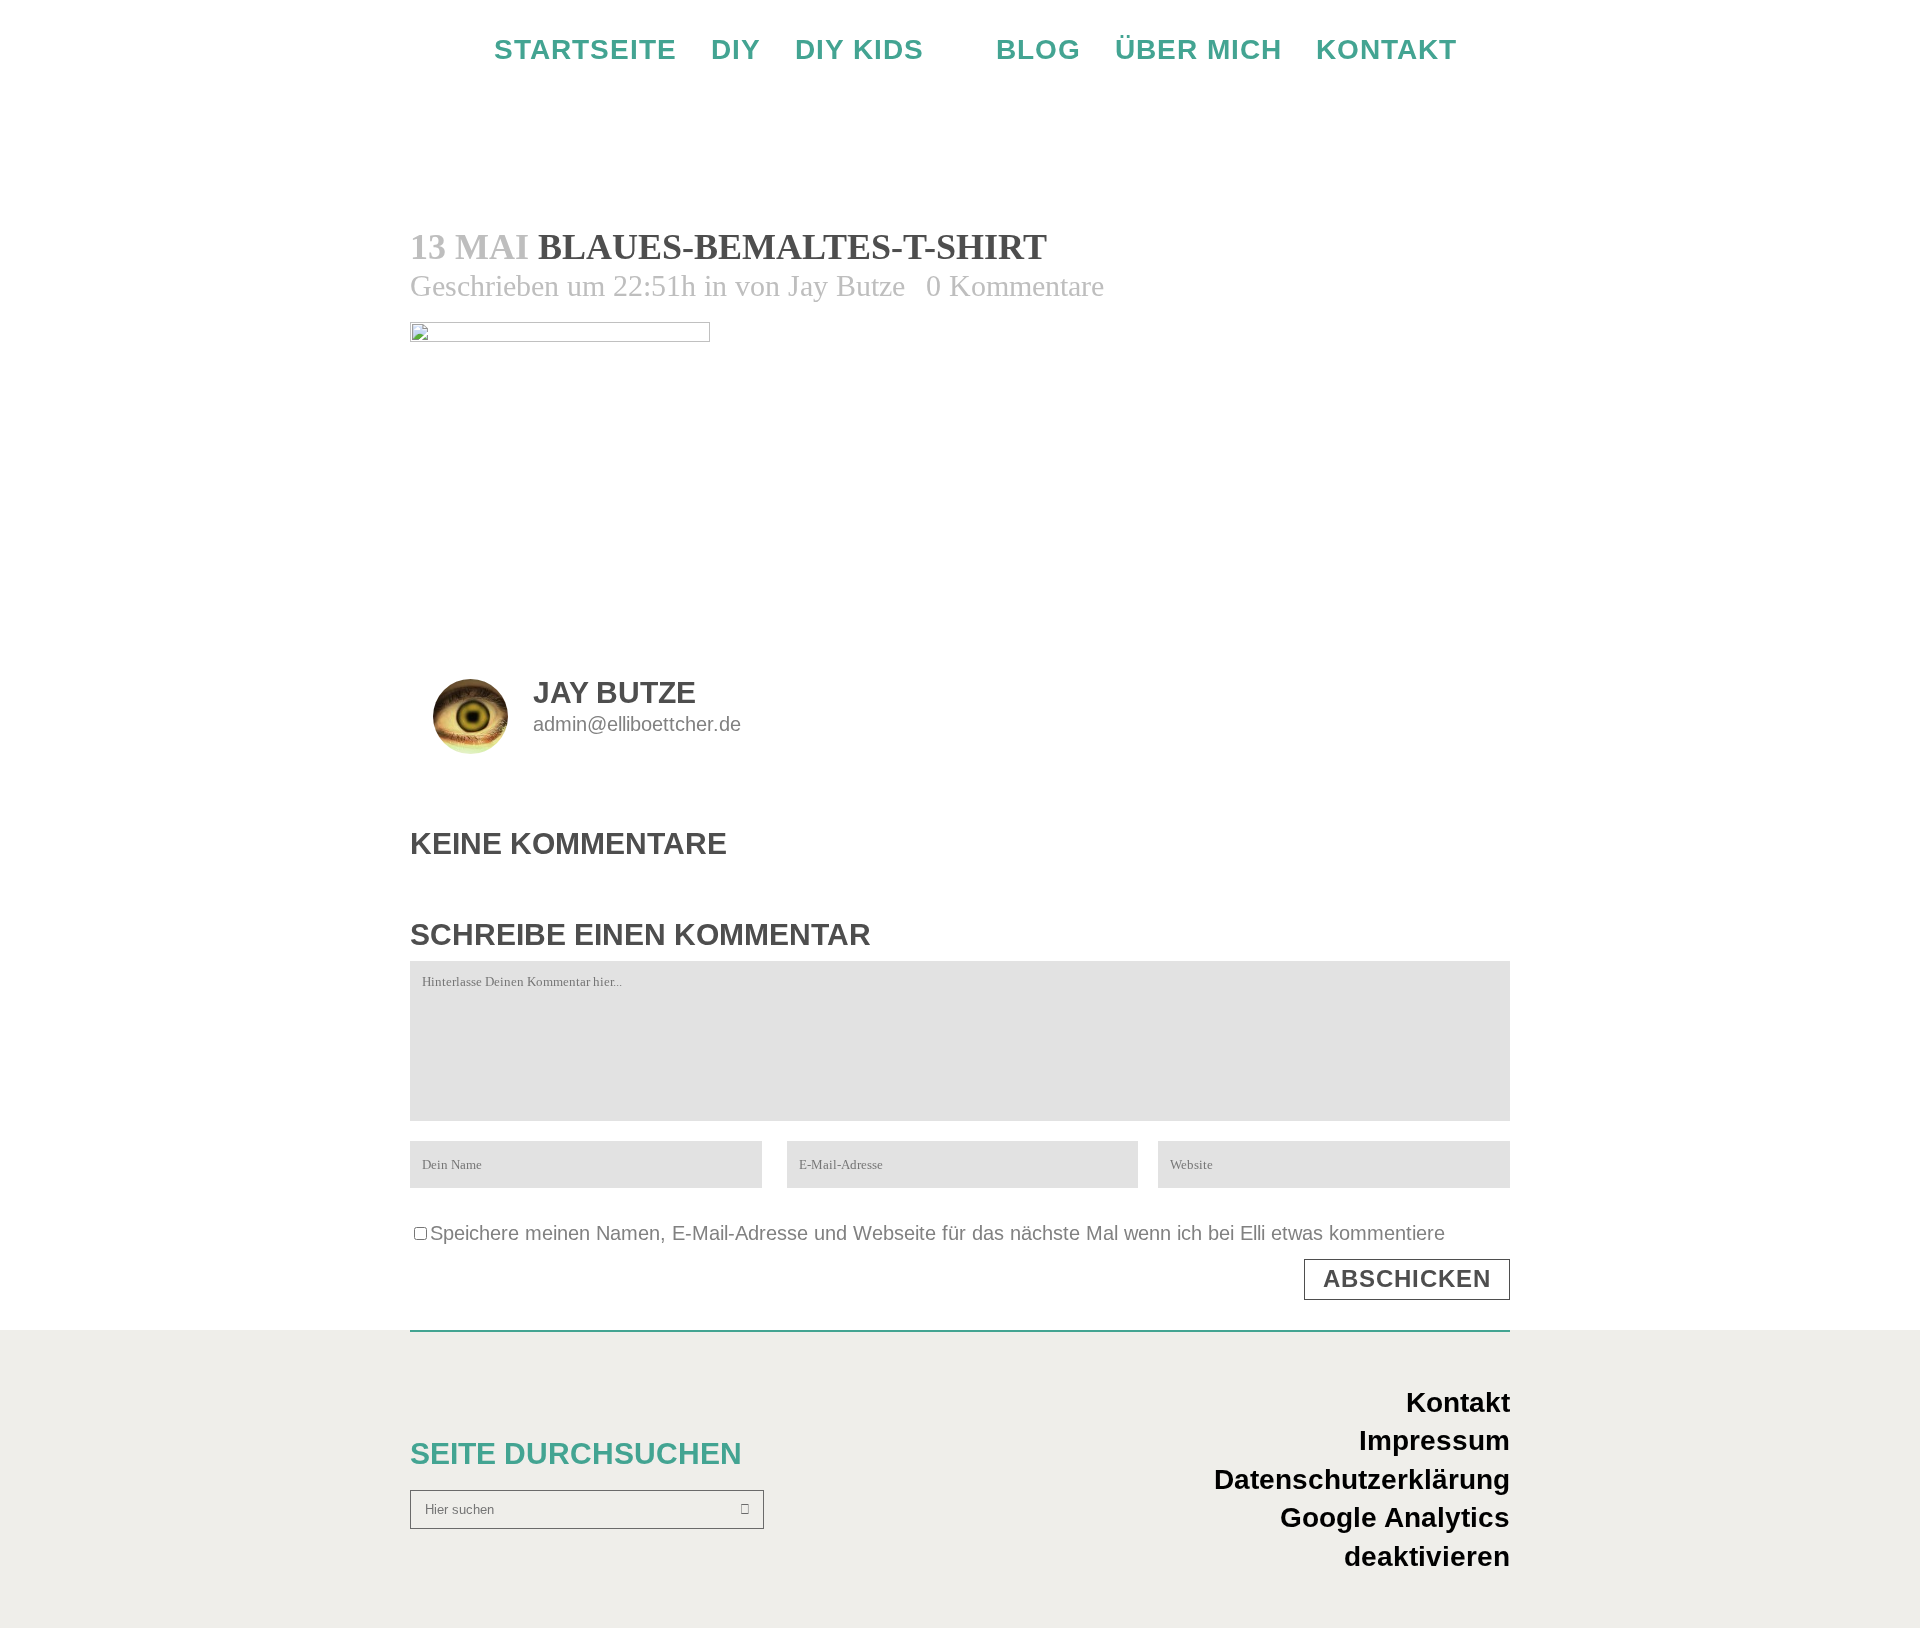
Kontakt (1458, 1402)
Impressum (1434, 1440)
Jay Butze (846, 285)
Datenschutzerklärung (1362, 1479)
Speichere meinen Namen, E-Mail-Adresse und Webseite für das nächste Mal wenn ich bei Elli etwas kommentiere (937, 1233)
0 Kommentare (1015, 285)
